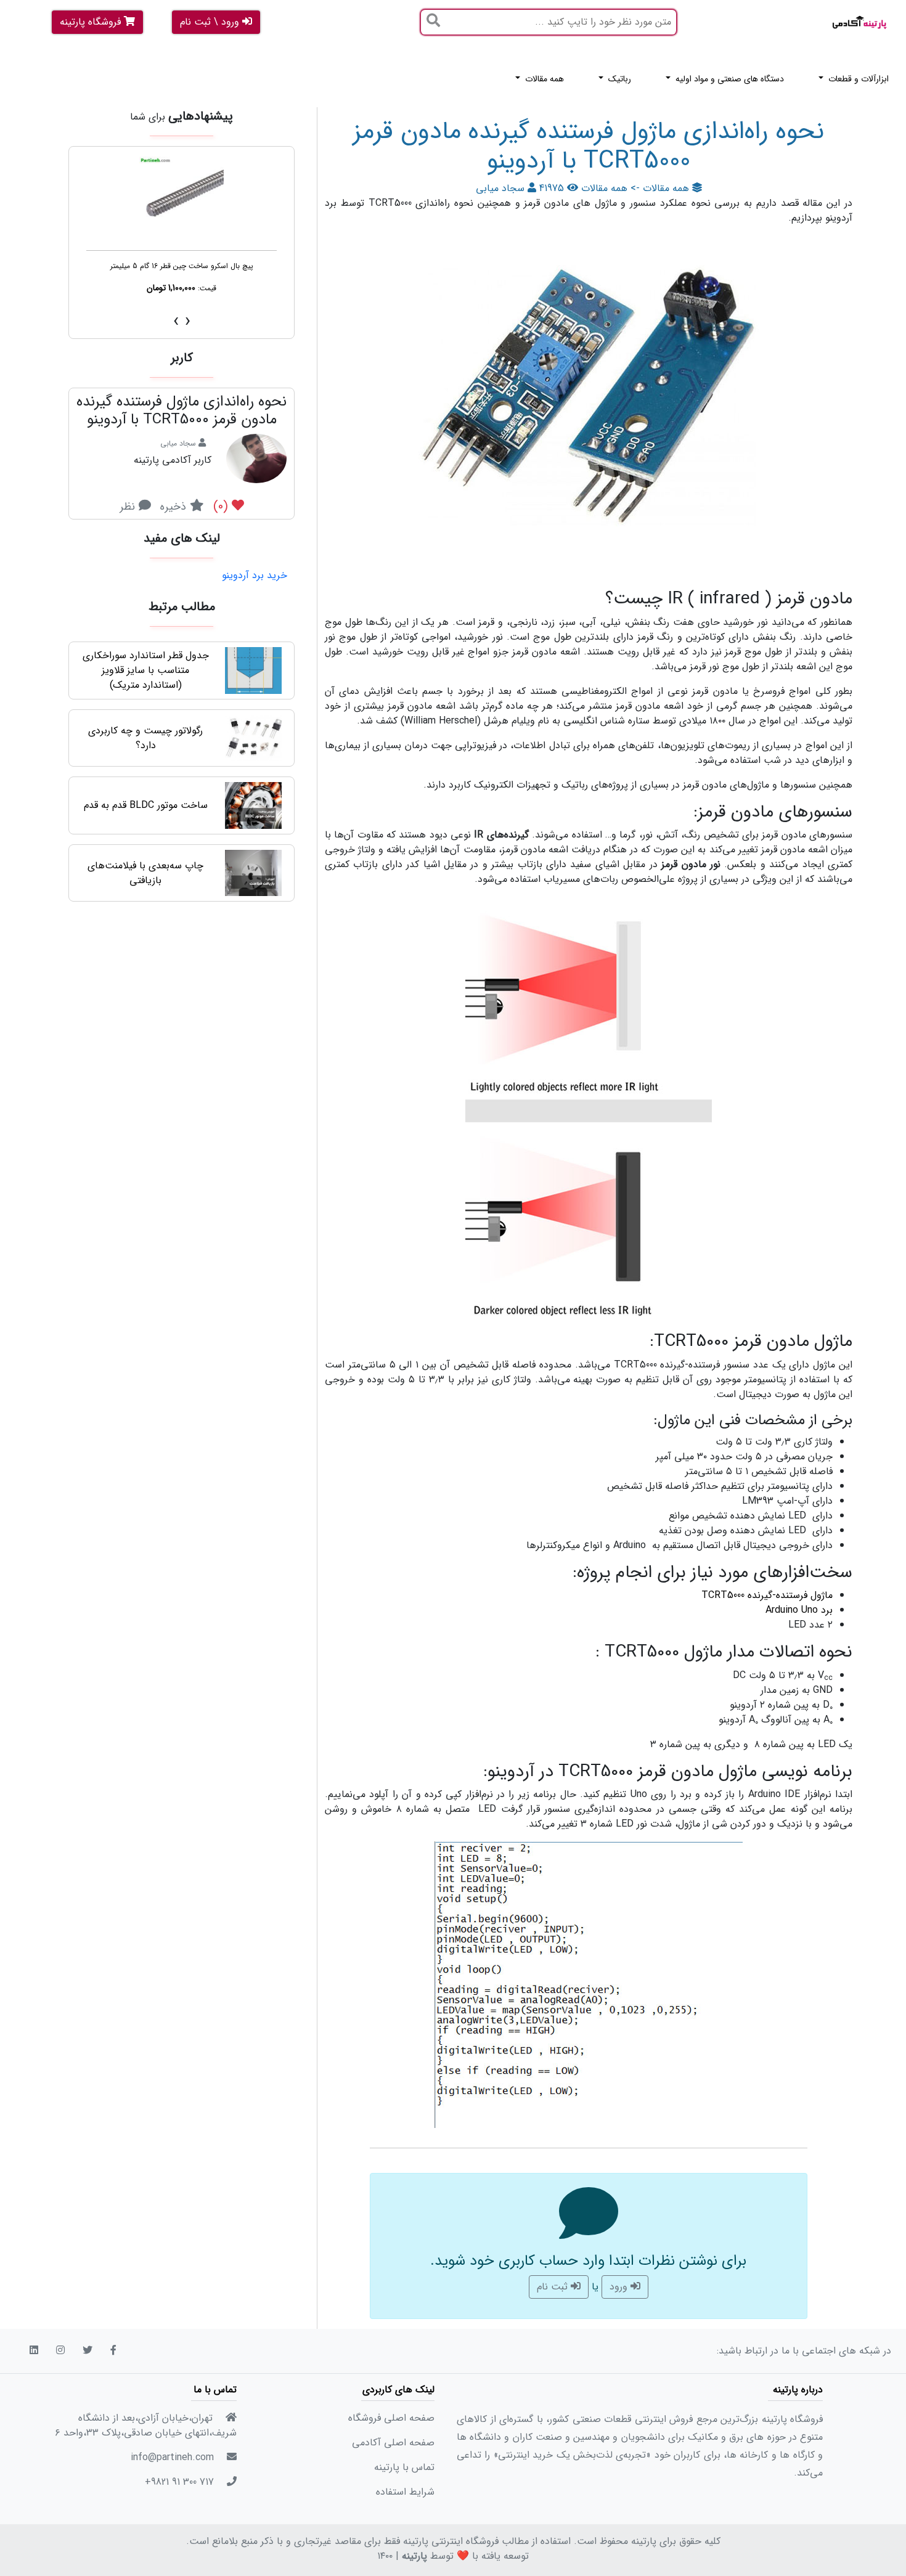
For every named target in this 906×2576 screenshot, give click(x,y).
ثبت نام (554, 2287)
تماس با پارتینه (404, 2467)
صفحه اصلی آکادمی (393, 2443)
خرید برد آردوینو (255, 576)
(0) (222, 506)
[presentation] (188, 321)
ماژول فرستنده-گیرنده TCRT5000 (767, 1595)
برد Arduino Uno (799, 1610)
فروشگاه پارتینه (92, 22)
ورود (620, 2287)
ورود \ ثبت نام (211, 22)
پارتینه (414, 2556)
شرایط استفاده (405, 2492)
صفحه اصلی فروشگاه (391, 2418)
